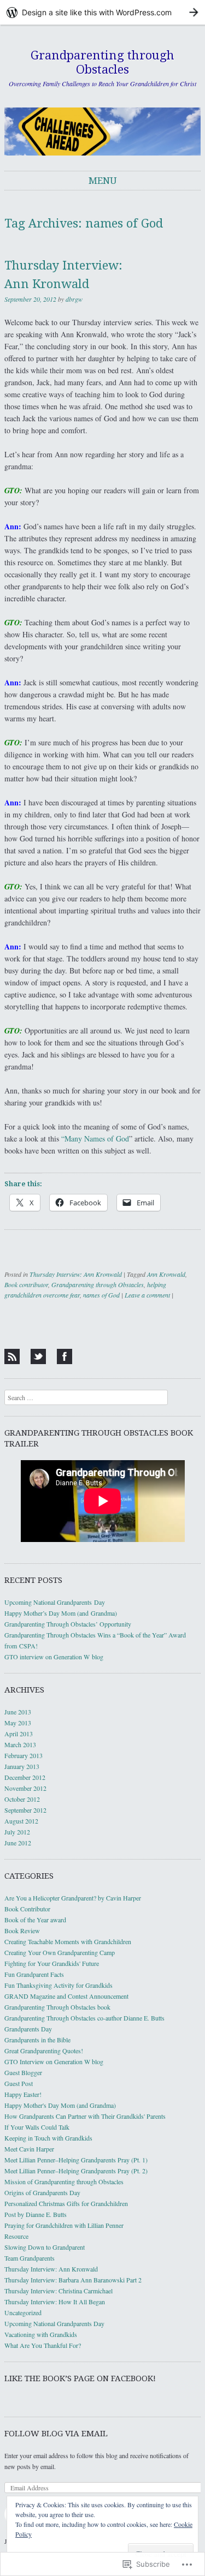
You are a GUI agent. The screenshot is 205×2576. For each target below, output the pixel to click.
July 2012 (17, 1832)
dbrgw (74, 299)
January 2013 (22, 1766)
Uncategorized (23, 2312)
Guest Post (19, 2083)
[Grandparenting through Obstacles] (102, 132)
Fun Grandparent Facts (34, 1974)
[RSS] (12, 1356)
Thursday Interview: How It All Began (55, 2302)
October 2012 (22, 1799)
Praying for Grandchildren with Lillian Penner (64, 2225)
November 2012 (25, 1788)
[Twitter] (38, 1356)
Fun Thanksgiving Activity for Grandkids (58, 1985)
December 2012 (25, 1777)
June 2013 (18, 1712)
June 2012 (18, 1843)
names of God (101, 1295)
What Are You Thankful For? (43, 2345)
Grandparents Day (28, 2029)
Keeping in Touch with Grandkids (48, 2138)
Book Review (22, 1930)
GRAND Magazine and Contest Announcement (66, 1996)
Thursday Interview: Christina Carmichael (58, 2291)
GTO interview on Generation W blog (54, 1657)
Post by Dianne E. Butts (36, 2214)
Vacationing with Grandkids (41, 2334)
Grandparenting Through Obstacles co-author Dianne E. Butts (84, 2018)
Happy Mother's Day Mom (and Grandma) (60, 2105)
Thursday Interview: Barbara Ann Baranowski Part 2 (73, 2280)
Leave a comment (147, 1295)
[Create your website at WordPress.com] (102, 12)
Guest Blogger (23, 2072)
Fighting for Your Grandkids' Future (52, 1963)
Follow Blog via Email (56, 2434)
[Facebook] (65, 1356)
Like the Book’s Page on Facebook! (80, 2378)
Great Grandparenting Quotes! (44, 2051)
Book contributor (26, 1284)
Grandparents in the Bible (37, 2040)
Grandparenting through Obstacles (102, 62)
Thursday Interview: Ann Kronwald (76, 1274)
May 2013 (18, 1723)
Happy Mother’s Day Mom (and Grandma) (61, 1613)
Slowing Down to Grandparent (45, 2247)
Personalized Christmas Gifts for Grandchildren (66, 2203)
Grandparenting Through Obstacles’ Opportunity (68, 1624)
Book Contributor (27, 1909)
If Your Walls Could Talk (37, 2127)
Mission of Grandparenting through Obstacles (64, 2181)
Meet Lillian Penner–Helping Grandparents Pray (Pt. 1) (76, 2160)
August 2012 (21, 1821)
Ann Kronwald (166, 1274)
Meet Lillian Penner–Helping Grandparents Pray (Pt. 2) (76, 2171)
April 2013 (19, 1734)
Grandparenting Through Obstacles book (57, 2007)
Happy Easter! (23, 2094)
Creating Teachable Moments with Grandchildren (68, 1941)
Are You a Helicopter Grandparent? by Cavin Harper (73, 1898)
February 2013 (24, 1755)
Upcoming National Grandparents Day (55, 1602)
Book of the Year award (35, 1920)
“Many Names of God (95, 1138)
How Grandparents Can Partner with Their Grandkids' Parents (85, 2116)
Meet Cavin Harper (29, 2149)
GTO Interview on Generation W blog (54, 2061)
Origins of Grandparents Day (42, 2192)
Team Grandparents (30, 2258)
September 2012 (25, 1810)
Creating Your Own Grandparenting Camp (60, 1952)
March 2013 (20, 1744)
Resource (16, 2236)
